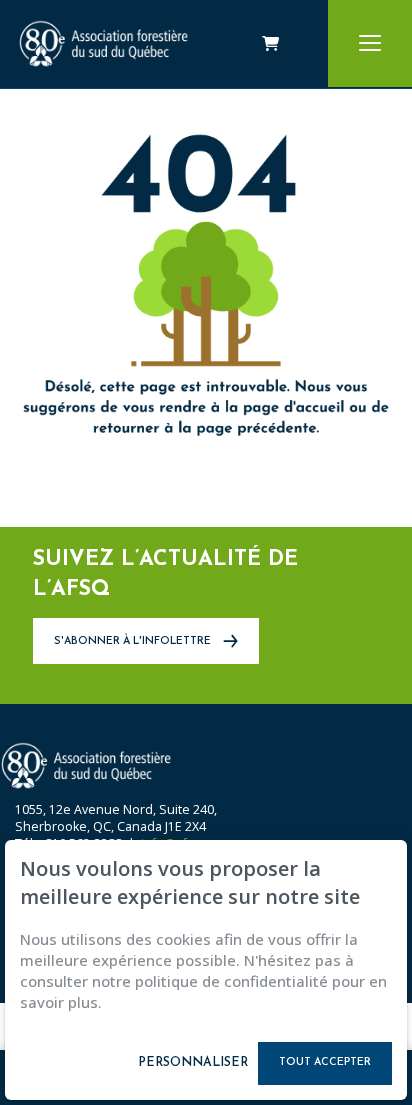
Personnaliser (193, 1063)
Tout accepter (325, 1062)
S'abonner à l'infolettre (134, 641)
